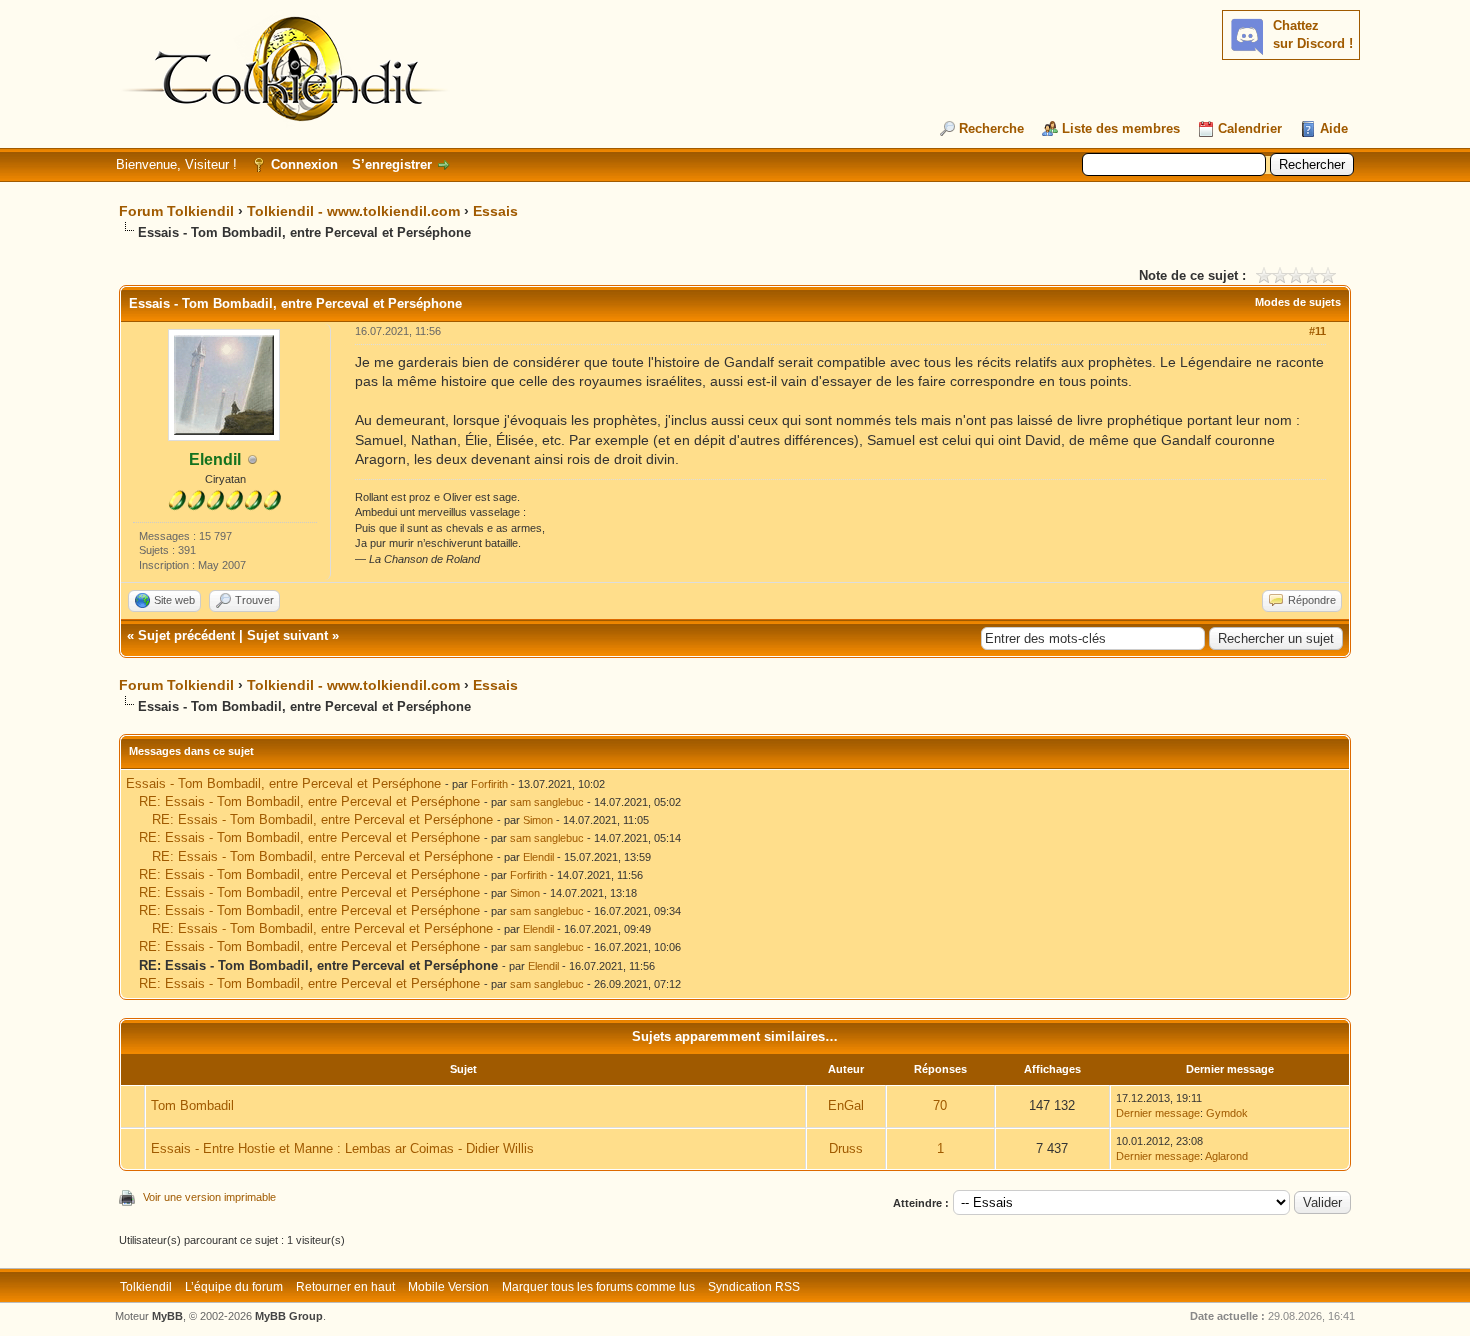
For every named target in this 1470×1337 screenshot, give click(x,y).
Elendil (538, 857)
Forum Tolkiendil (176, 211)
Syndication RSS (754, 1287)
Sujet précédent (186, 635)
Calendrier (1250, 128)
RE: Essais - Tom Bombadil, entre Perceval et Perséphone (309, 801)
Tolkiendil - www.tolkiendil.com (353, 211)
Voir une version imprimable (209, 1197)
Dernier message (1158, 1113)
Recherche (991, 128)
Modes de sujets (1298, 302)
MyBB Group (289, 1316)
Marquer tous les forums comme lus (598, 1287)
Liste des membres (1121, 128)
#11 (1317, 331)
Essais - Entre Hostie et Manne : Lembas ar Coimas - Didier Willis (342, 1148)
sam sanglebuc (547, 802)
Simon (538, 820)
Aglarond (1226, 1156)
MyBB (167, 1316)
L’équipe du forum (234, 1287)
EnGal (846, 1105)
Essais (495, 211)
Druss (846, 1148)
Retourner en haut (345, 1287)
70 (940, 1105)
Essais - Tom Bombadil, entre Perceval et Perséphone (283, 783)
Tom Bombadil (192, 1105)
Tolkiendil (146, 1287)
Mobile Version (448, 1287)
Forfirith (489, 784)
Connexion (304, 164)
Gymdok (1227, 1113)
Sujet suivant (287, 635)
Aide (1334, 128)
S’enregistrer (392, 164)
